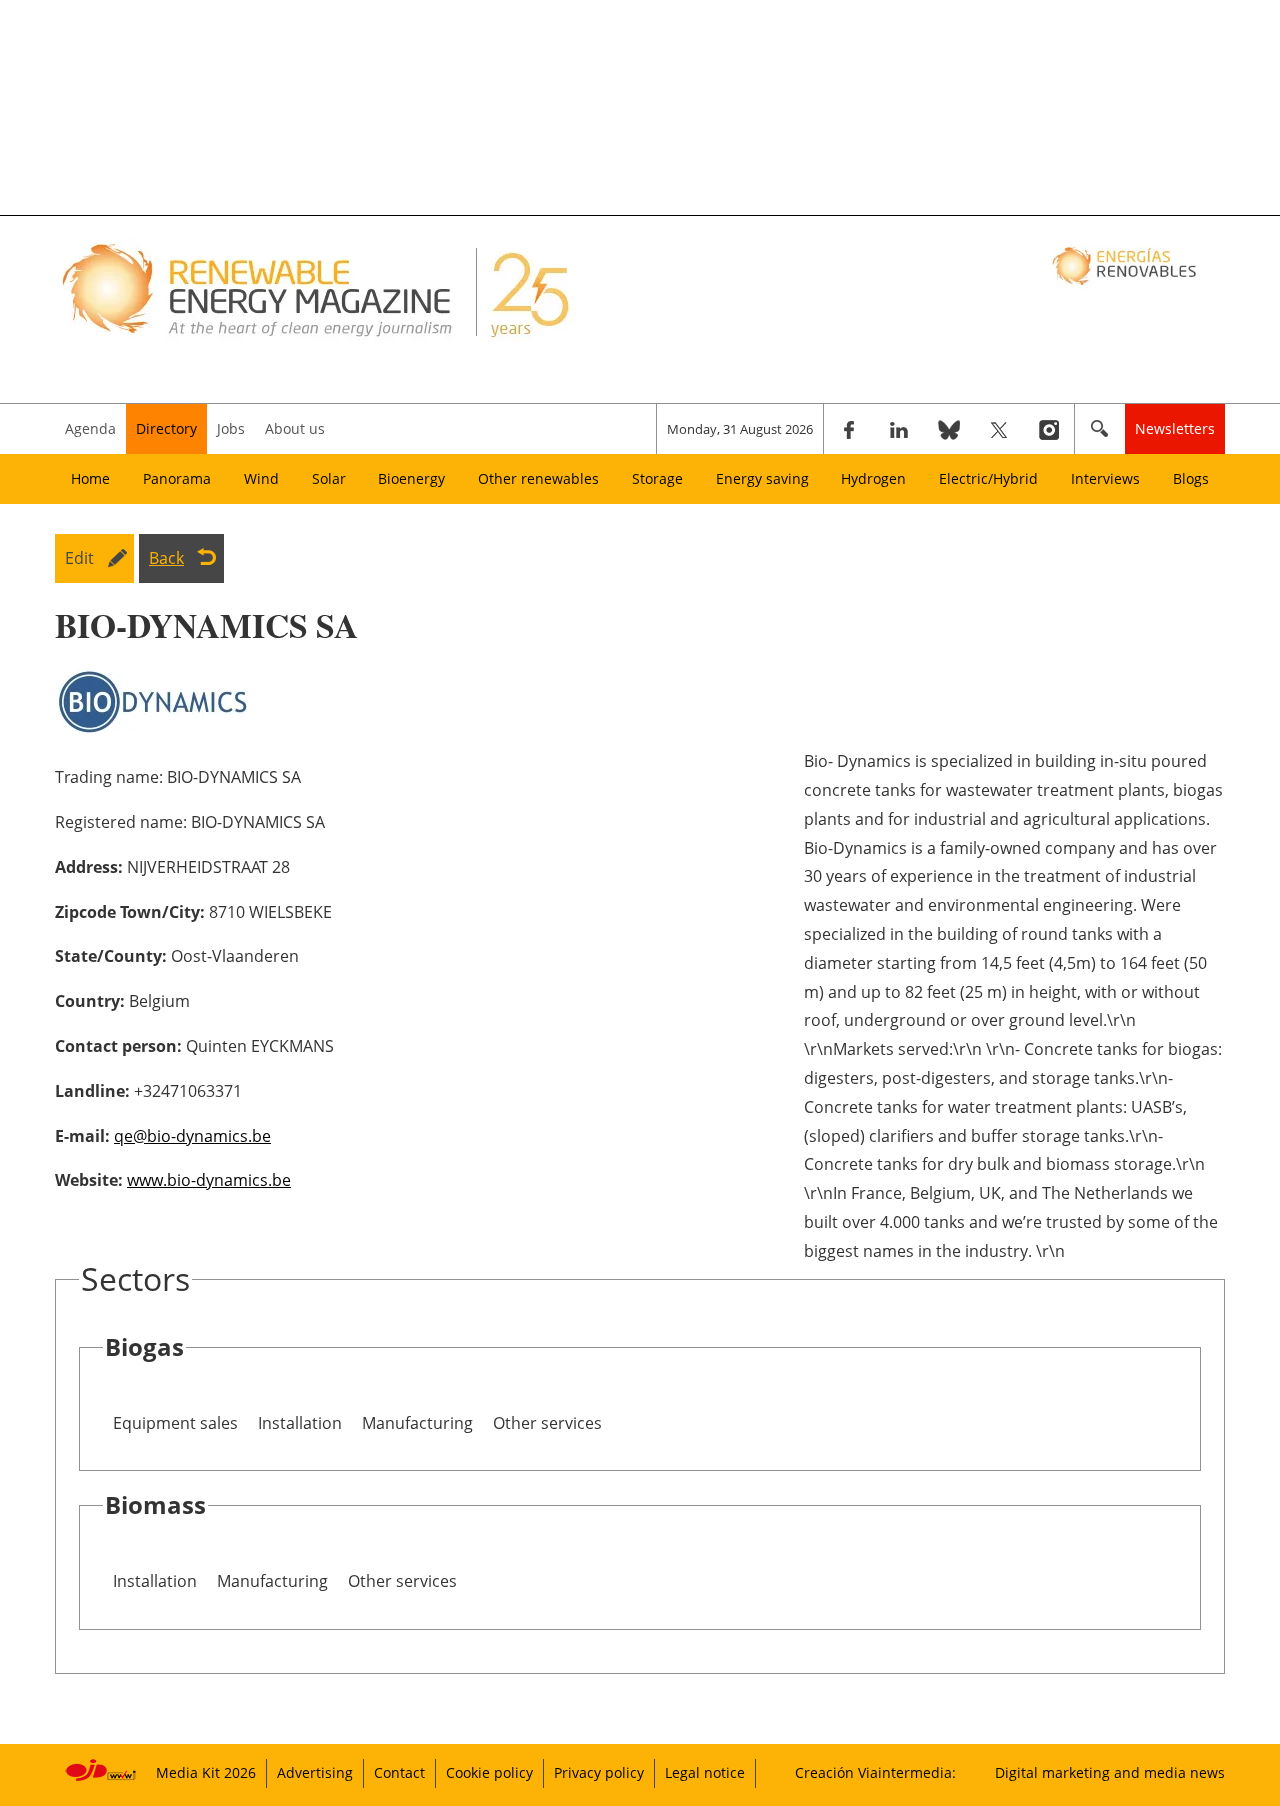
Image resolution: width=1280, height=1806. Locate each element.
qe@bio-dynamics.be (192, 1136)
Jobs (231, 428)
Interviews (1105, 478)
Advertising (315, 1772)
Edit (79, 558)
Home (90, 478)
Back (166, 558)
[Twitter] (999, 429)
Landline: (92, 1091)
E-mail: (82, 1136)
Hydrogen (873, 478)
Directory (166, 428)
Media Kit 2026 (206, 1772)
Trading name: (109, 777)
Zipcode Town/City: (130, 912)
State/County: (111, 956)
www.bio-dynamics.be (209, 1180)
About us (295, 428)
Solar (329, 478)
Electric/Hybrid (988, 478)
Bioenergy (411, 478)
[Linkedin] (899, 429)
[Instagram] (1049, 429)
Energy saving (762, 478)
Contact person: (118, 1046)
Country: (90, 1001)
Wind (261, 478)
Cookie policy (489, 1772)
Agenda (90, 428)
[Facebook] (849, 429)
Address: (89, 867)
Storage (657, 478)
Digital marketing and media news (1110, 1772)
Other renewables (538, 478)
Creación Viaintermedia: (875, 1772)
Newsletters (1175, 428)
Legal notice (705, 1772)
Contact (399, 1772)
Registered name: (121, 822)
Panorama (177, 478)
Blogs (1191, 478)
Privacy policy (599, 1772)
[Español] (1126, 265)
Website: (89, 1180)
